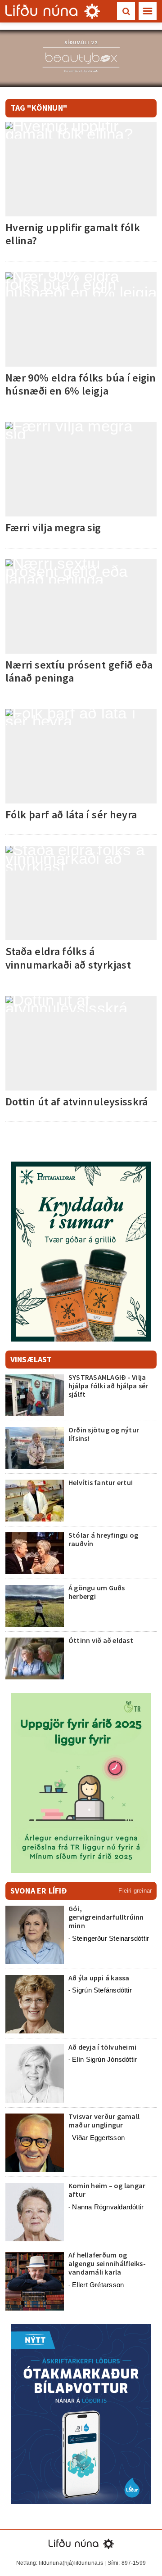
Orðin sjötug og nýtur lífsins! (104, 1434)
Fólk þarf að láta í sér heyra (71, 815)
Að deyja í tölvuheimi (103, 2047)
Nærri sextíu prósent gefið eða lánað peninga (79, 671)
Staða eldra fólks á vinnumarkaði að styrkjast (68, 958)
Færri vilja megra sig (53, 527)
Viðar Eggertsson (98, 2138)
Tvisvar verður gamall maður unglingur (104, 2120)
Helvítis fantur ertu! (101, 1482)
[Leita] (126, 11)
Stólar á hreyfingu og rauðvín (103, 1539)
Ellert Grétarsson (98, 2285)
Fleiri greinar (135, 1891)
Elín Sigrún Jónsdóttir (104, 2059)
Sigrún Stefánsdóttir (102, 1990)
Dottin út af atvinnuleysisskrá (77, 1102)
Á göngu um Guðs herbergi (97, 1592)
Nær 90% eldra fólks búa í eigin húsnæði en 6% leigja (81, 384)
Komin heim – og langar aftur (107, 2190)
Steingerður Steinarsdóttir (110, 1938)
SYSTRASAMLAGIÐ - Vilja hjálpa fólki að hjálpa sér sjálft (108, 1386)
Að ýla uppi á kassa (99, 1978)
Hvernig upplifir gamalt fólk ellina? (73, 234)
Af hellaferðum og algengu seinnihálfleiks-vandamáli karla (107, 2263)
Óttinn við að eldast (101, 1640)
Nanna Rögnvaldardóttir (108, 2207)
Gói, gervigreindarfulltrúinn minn (106, 1917)
